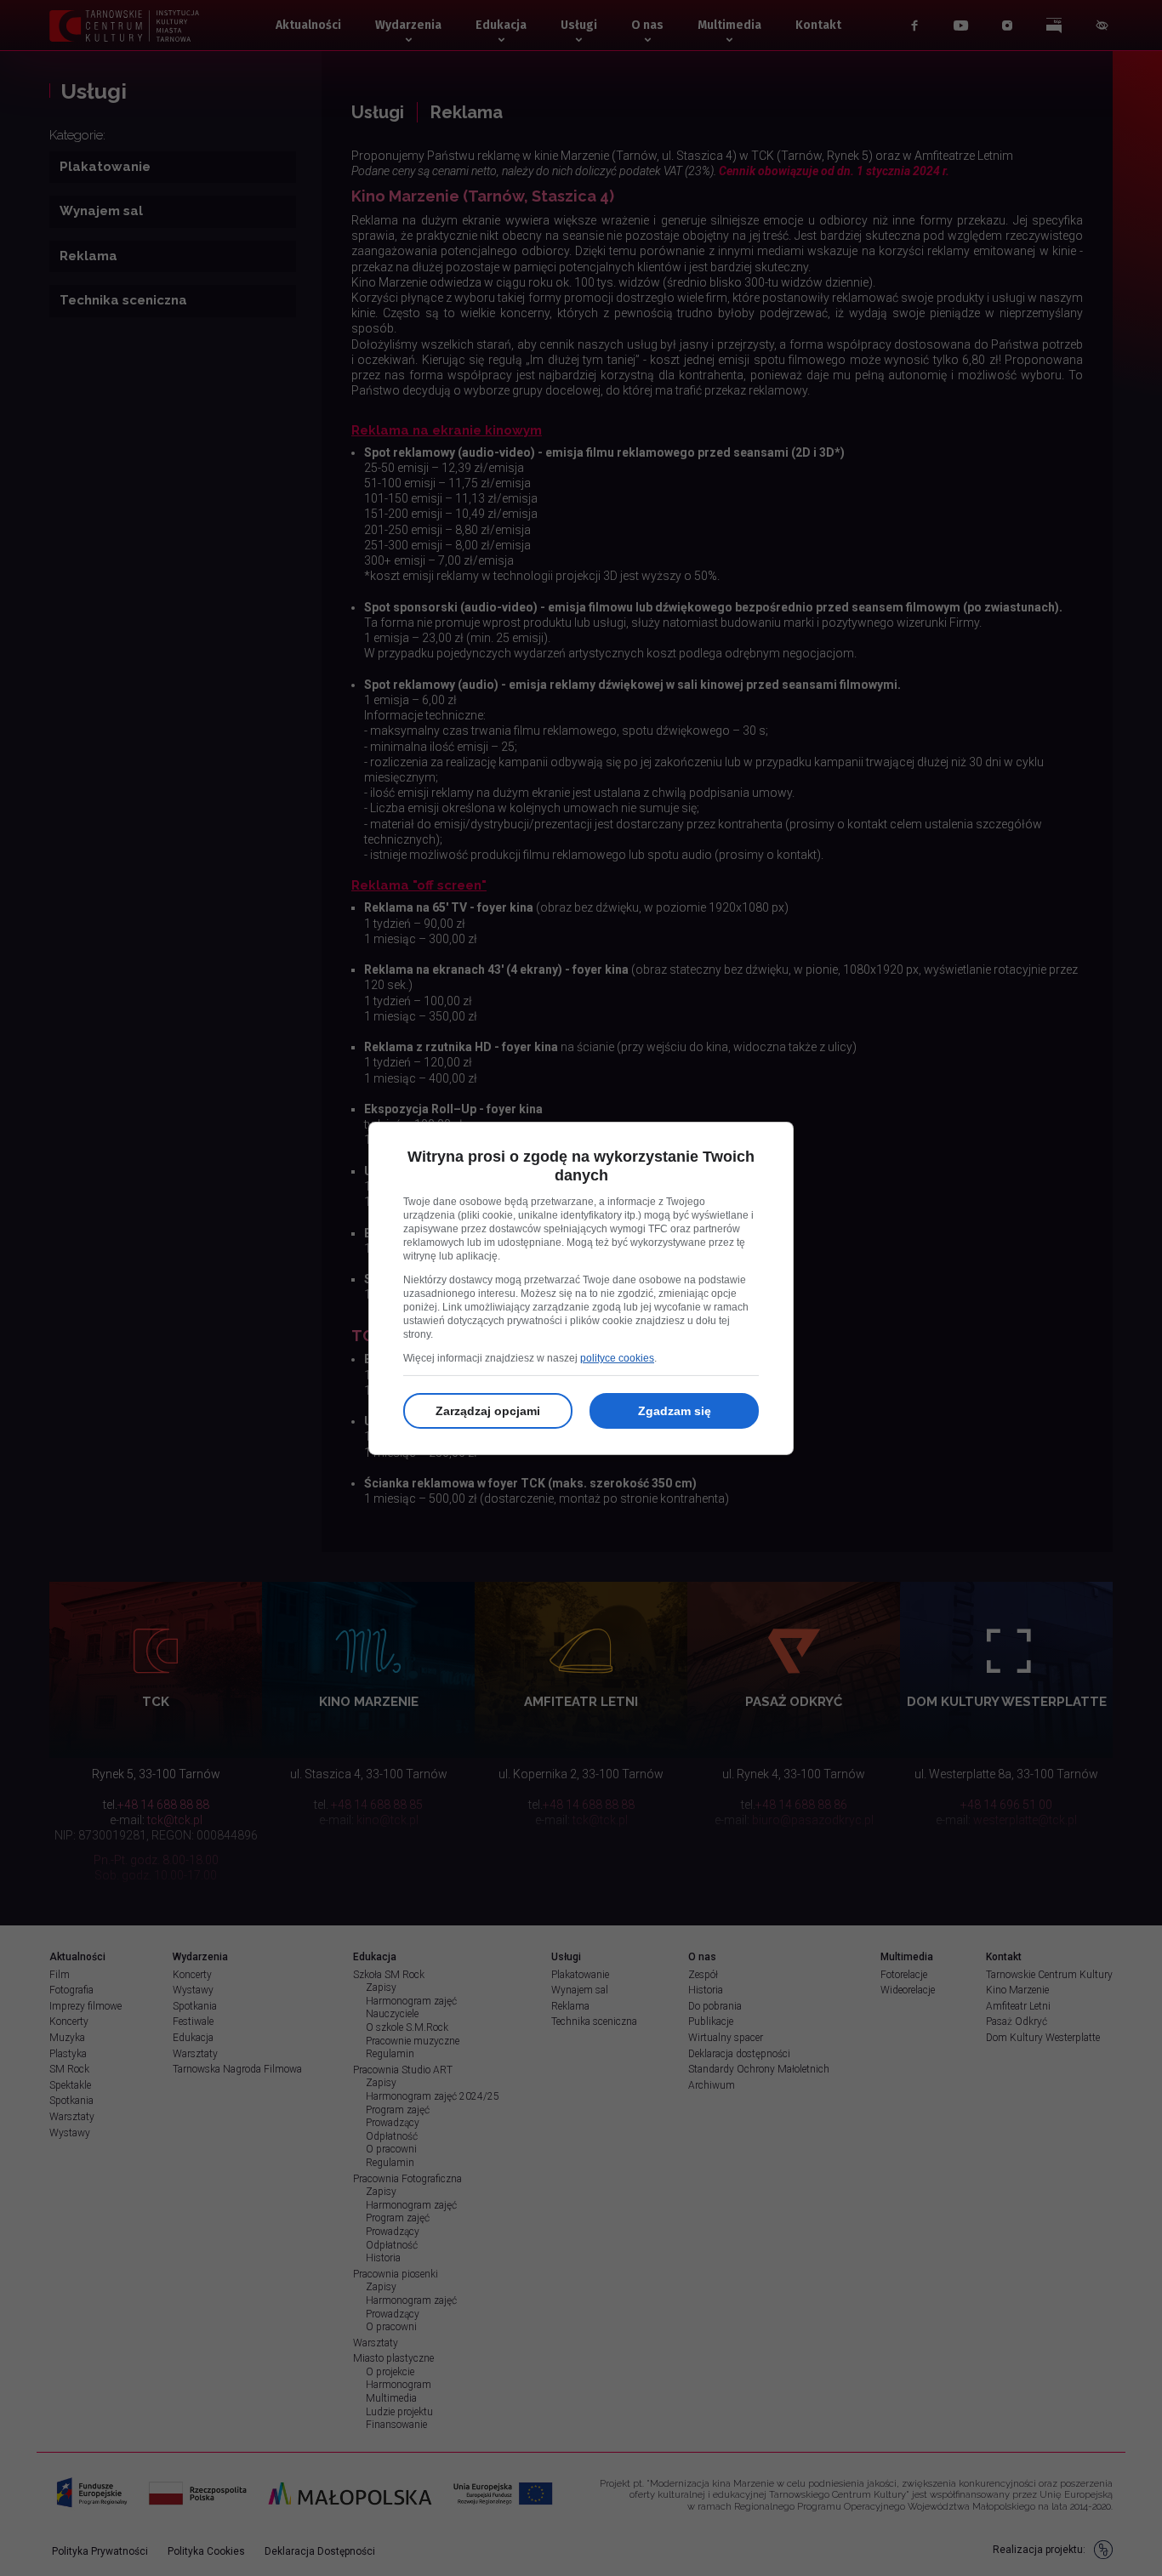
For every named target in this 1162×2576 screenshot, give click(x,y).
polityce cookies (617, 1358)
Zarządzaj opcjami (488, 1411)
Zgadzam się (675, 1411)
